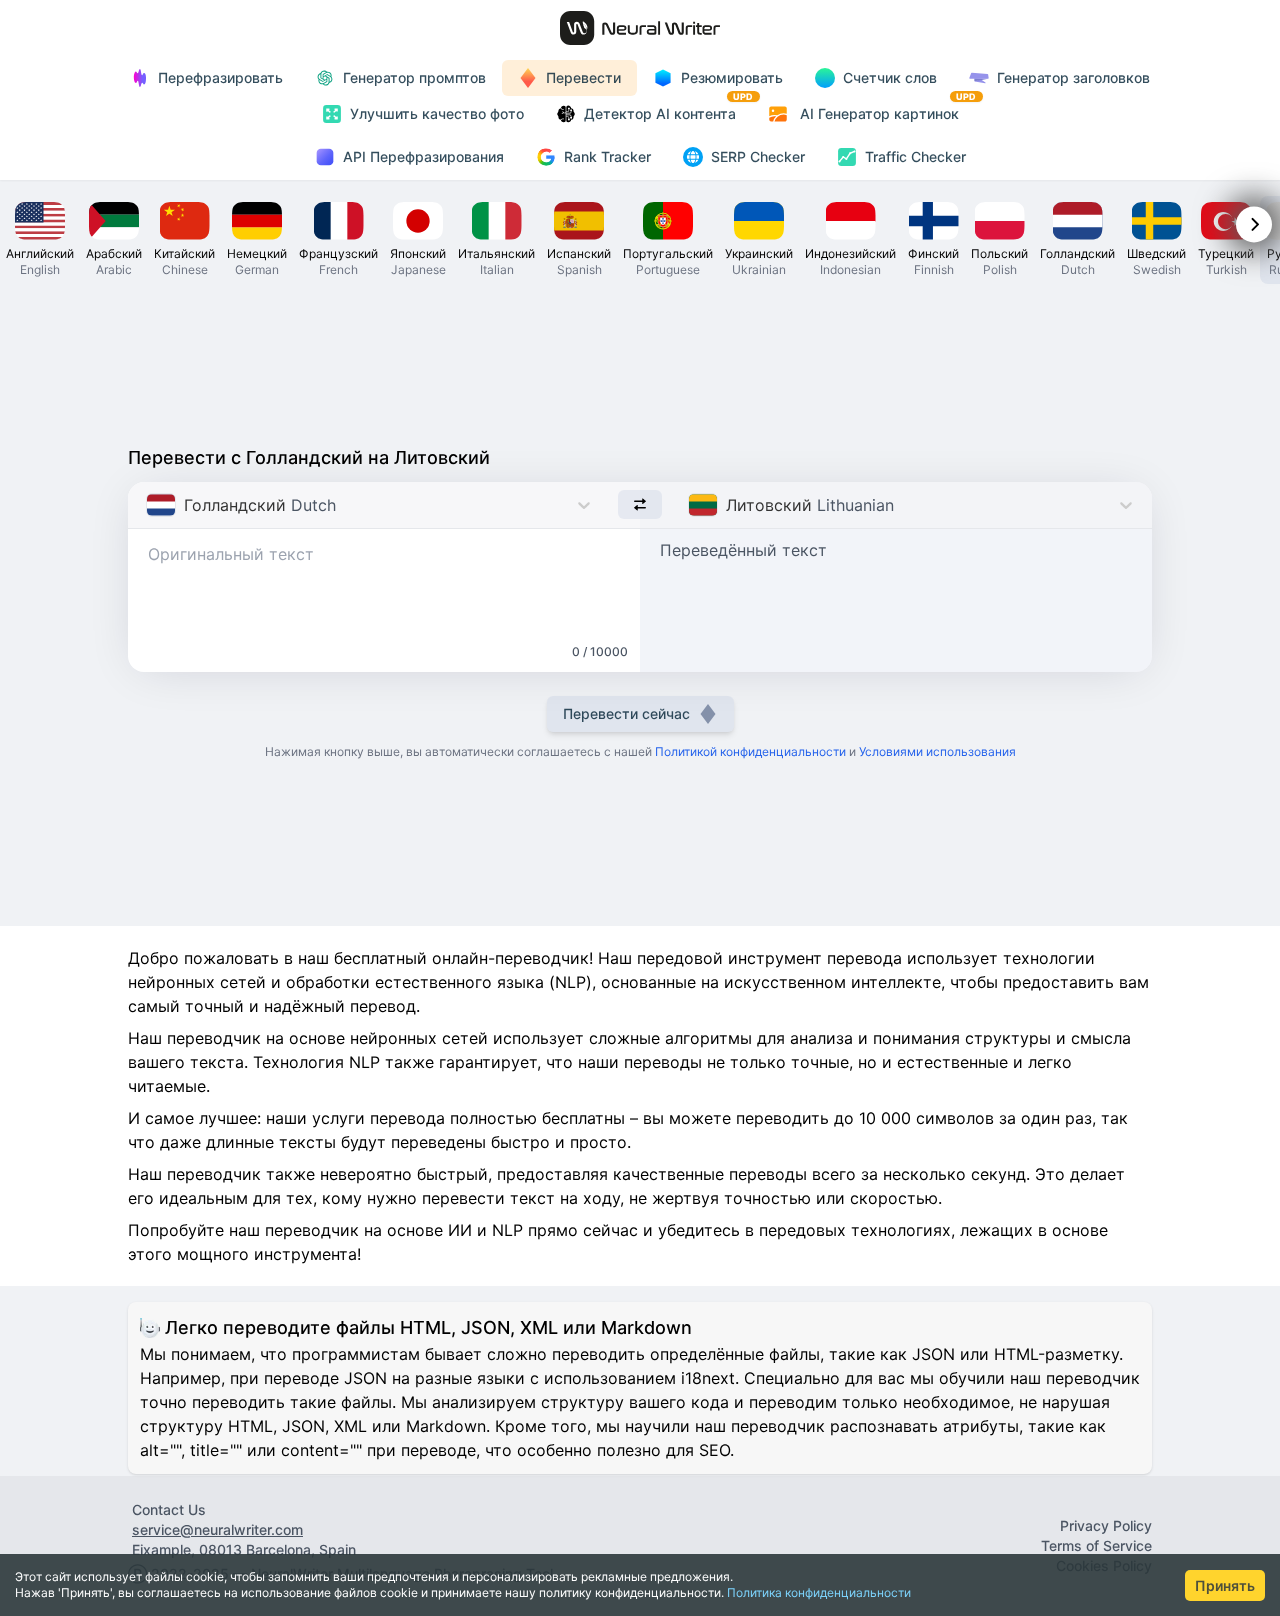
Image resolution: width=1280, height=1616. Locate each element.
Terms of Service (1096, 1545)
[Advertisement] (640, 360)
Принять (1225, 1585)
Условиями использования (937, 751)
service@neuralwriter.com (217, 1529)
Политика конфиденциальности (819, 1592)
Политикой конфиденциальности (750, 751)
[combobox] (148, 505)
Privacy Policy (1106, 1525)
